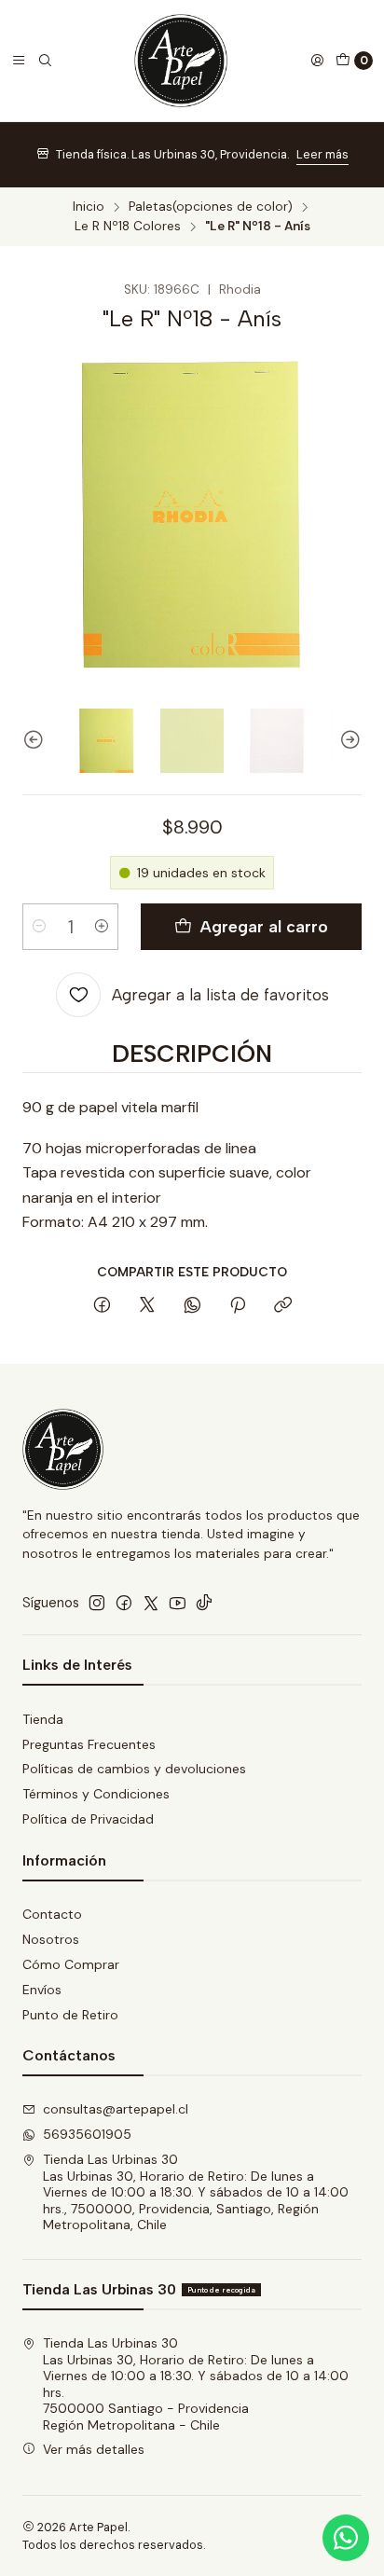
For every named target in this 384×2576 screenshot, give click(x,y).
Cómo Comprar (71, 1964)
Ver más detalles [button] (94, 2449)
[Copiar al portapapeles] (283, 1306)
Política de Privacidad (88, 1819)
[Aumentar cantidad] (102, 927)
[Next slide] (348, 741)
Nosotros (51, 1939)
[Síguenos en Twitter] (151, 1603)
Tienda (43, 1719)
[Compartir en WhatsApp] (192, 1306)
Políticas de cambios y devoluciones (134, 1769)
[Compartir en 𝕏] (147, 1306)
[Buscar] (45, 61)
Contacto (52, 1914)
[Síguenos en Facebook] (124, 1603)
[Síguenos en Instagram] (97, 1603)
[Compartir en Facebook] (102, 1306)
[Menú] (19, 61)
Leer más (322, 154)
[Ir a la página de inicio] (181, 61)
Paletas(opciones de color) (211, 207)
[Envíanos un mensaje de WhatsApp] (346, 2538)
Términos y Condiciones (96, 1794)
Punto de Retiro (70, 2015)
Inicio (89, 207)
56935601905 (87, 2134)
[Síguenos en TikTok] (204, 1603)
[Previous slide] (36, 741)
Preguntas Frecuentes (89, 1744)
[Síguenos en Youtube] (178, 1603)
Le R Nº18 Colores (128, 227)
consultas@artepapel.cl (116, 2109)
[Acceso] (317, 61)
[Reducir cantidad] (39, 927)
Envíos (42, 1990)
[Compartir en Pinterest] (238, 1306)
